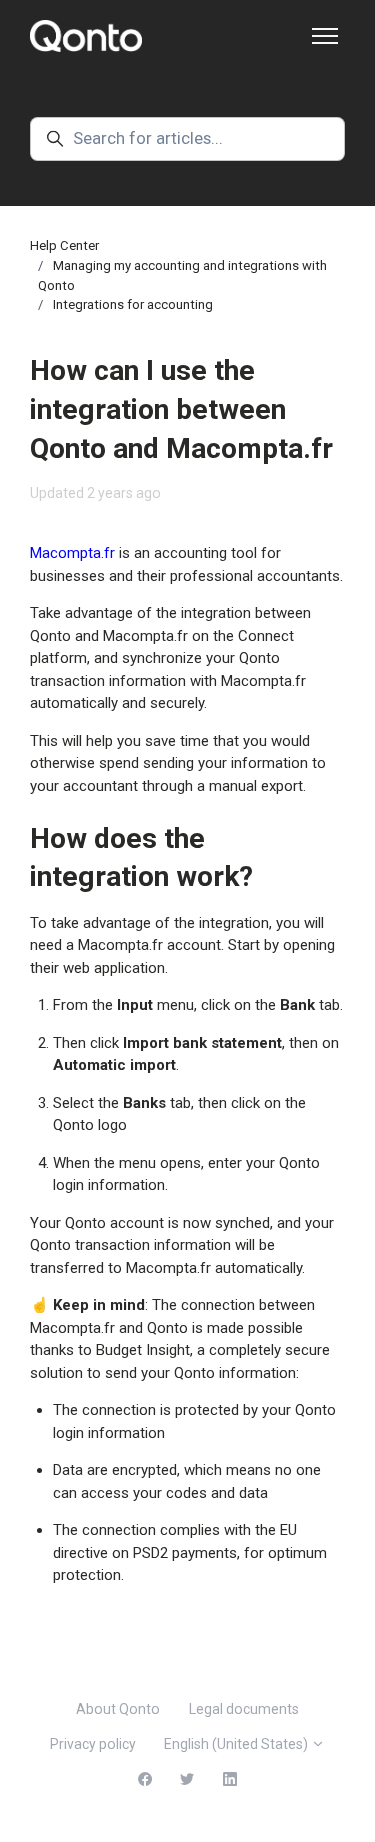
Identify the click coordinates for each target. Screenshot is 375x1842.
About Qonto (118, 1709)
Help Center (64, 245)
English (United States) (237, 1744)
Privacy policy (93, 1744)
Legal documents (244, 1709)
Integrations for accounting (133, 304)
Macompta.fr (72, 553)
